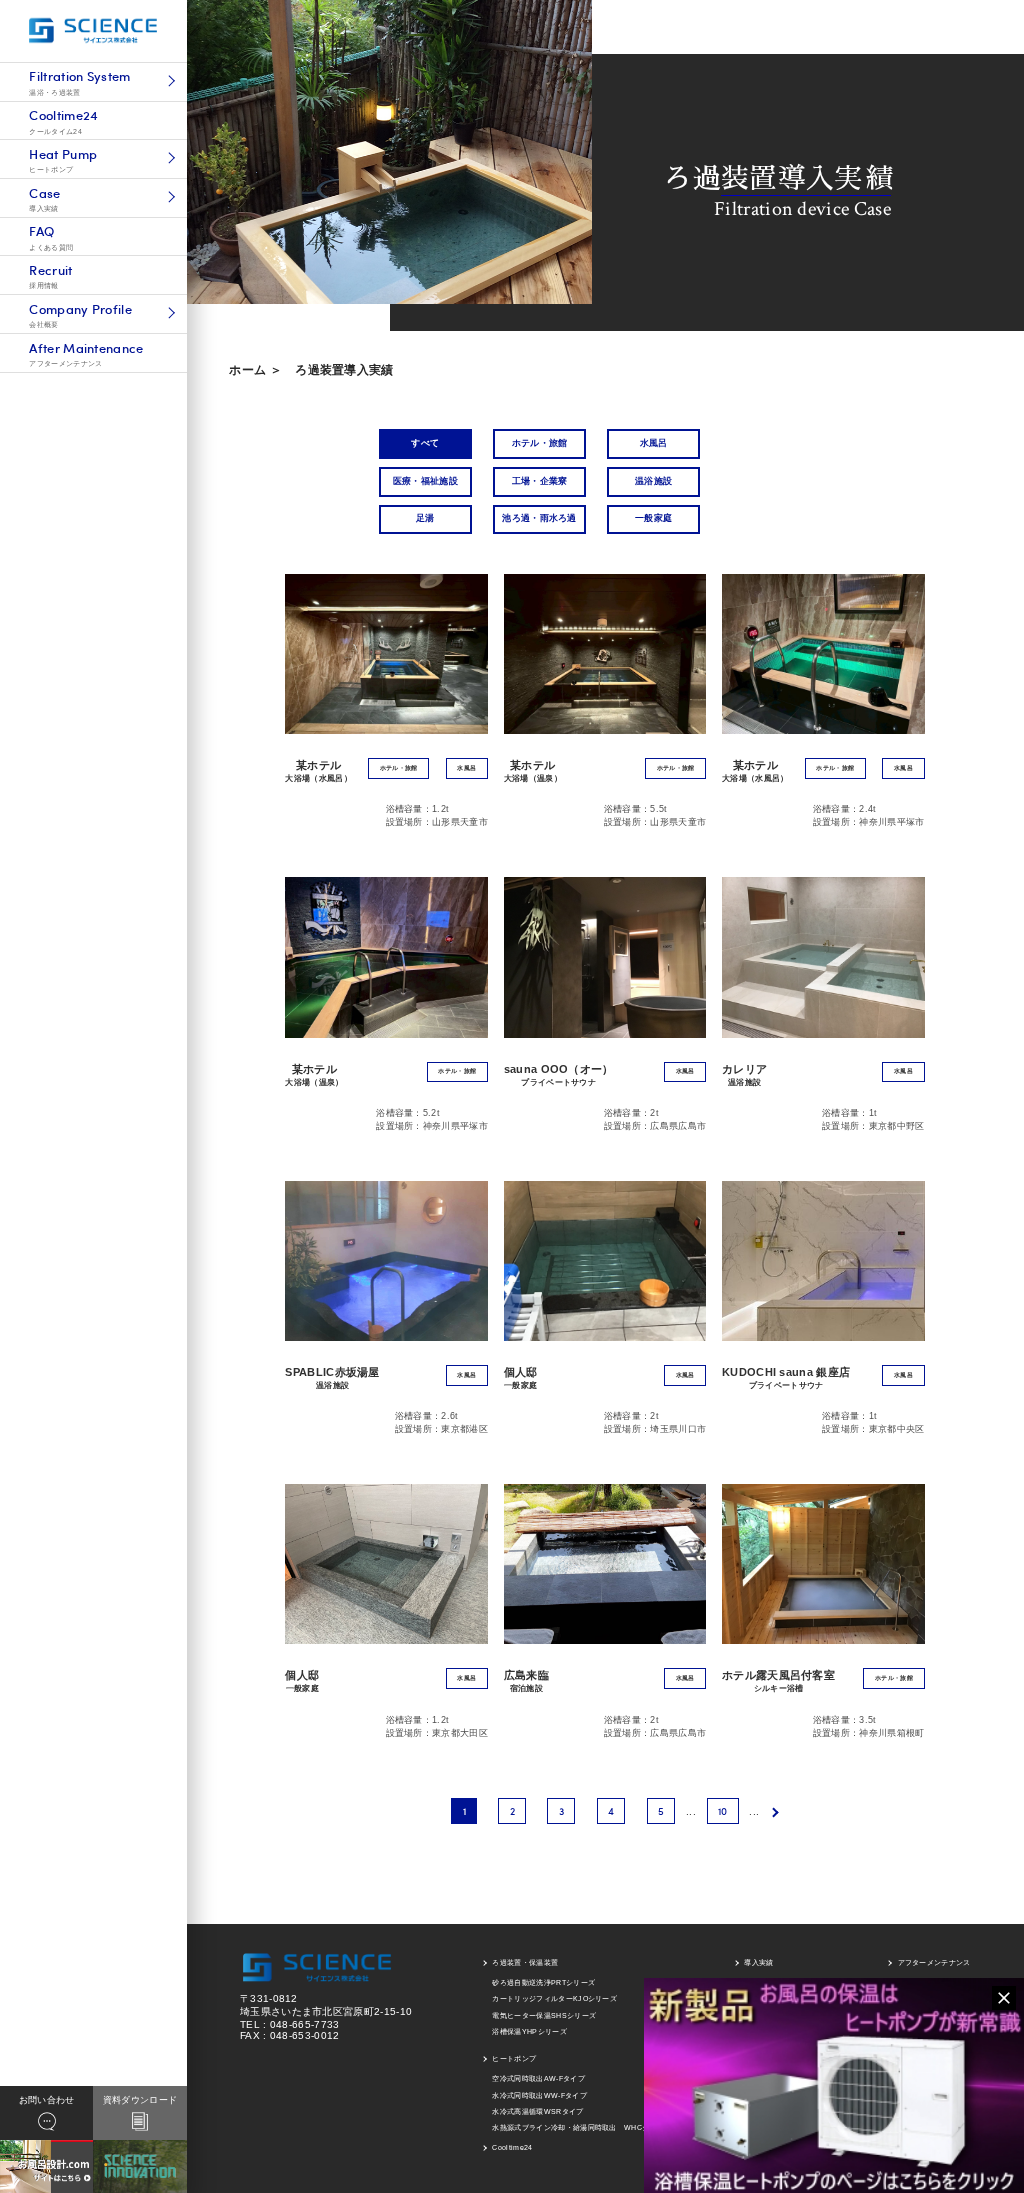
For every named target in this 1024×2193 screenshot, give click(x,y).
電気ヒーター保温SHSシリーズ (544, 2015)
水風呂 (654, 443)
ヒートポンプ (514, 2058)
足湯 (425, 518)
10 (723, 1811)
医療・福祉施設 (425, 481)
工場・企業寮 (540, 481)
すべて (425, 443)
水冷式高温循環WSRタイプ (537, 2111)
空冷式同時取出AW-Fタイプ (538, 2078)
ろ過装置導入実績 (344, 370)
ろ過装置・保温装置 (525, 1962)
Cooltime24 (512, 2147)
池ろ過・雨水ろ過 (539, 518)
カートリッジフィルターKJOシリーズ (554, 1998)
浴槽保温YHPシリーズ (529, 2031)
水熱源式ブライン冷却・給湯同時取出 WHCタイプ (578, 2127)
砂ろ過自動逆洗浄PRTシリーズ (543, 1982)
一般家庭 (653, 518)
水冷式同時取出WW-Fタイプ (539, 2095)
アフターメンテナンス (934, 1962)
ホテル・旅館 (540, 443)
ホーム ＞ (255, 370)
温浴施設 (653, 481)
